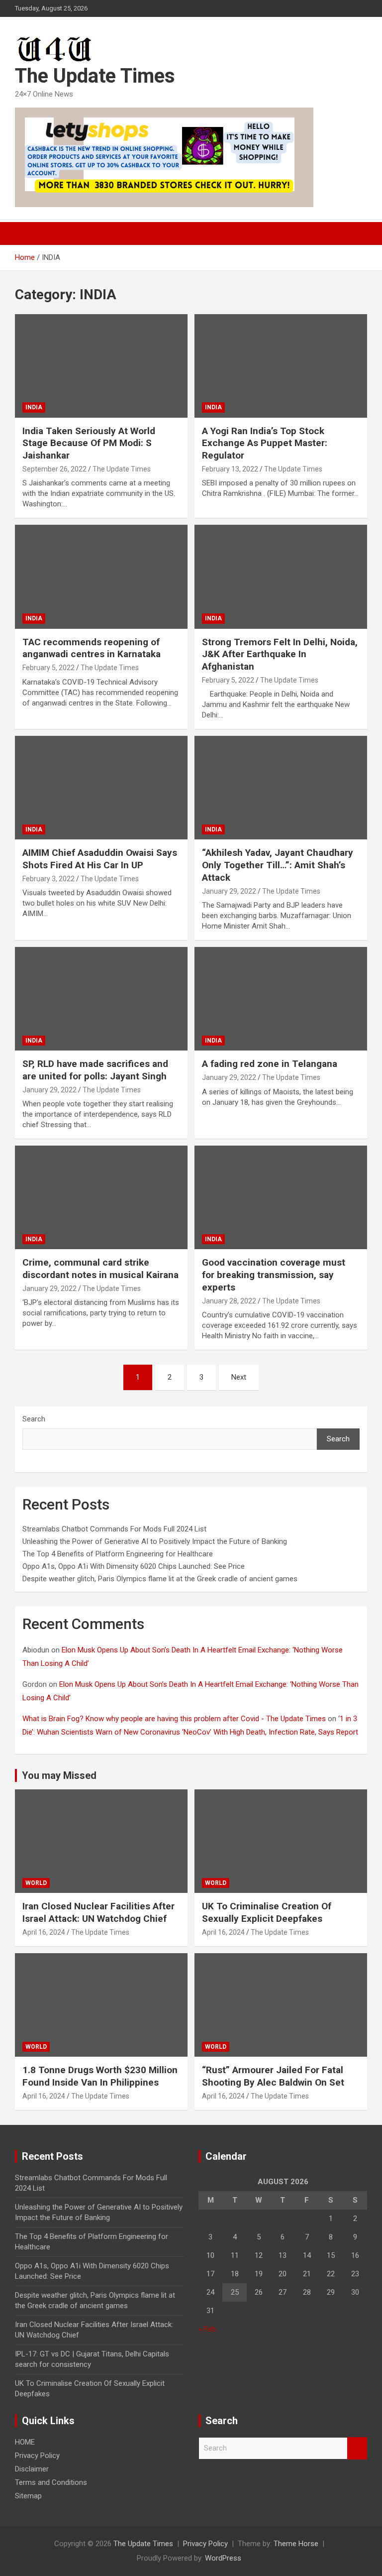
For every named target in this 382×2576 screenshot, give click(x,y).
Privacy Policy (37, 2456)
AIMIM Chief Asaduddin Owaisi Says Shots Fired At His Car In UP (100, 859)
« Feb (207, 2329)
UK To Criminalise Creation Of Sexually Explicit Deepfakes (267, 1912)
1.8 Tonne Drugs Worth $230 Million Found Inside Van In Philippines (100, 2076)
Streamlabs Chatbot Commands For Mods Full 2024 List (114, 1529)
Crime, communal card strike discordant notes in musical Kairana (100, 1269)
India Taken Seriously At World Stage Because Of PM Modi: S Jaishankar (89, 443)
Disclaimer (32, 2469)
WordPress (223, 2558)
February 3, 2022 (48, 879)
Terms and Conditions (51, 2482)
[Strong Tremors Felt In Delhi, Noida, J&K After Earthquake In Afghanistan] (281, 577)
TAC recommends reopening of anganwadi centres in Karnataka (92, 648)
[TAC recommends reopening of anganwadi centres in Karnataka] (101, 577)
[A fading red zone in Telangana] (281, 998)
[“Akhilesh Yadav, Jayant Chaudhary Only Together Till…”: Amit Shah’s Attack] (281, 788)
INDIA (34, 407)
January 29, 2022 (229, 891)
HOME (25, 2442)
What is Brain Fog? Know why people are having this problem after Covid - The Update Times (174, 1719)
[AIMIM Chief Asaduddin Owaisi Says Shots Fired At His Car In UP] (101, 788)
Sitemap (28, 2496)
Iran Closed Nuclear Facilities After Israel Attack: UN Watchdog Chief (98, 1912)
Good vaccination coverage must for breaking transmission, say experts (274, 1275)
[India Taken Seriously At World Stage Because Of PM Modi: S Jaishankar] (101, 366)
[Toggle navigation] (27, 234)
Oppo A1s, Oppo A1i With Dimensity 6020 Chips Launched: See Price (134, 1566)
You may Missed (59, 1775)
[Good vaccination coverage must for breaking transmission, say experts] (281, 1198)
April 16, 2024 (44, 1932)
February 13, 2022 (230, 469)
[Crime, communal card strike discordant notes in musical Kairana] (101, 1198)
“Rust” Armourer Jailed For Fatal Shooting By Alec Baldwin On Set (273, 2076)
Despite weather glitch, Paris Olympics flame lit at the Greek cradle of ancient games (160, 1579)
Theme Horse (296, 2544)
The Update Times (95, 76)
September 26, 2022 (54, 469)
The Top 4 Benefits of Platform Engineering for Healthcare (118, 1554)
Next (239, 1377)
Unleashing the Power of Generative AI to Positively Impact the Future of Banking (155, 1541)
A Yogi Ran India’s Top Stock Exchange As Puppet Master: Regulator (265, 443)
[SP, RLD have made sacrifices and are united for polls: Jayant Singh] (101, 998)
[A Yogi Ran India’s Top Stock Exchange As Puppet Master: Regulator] (281, 366)
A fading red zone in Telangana (270, 1064)
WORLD (36, 1883)
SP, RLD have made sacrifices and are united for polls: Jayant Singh (95, 1070)
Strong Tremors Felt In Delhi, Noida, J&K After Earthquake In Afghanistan (280, 654)
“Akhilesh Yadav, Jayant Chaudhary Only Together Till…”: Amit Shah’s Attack (278, 865)
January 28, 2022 (229, 1301)
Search (34, 1419)
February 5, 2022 (48, 668)
